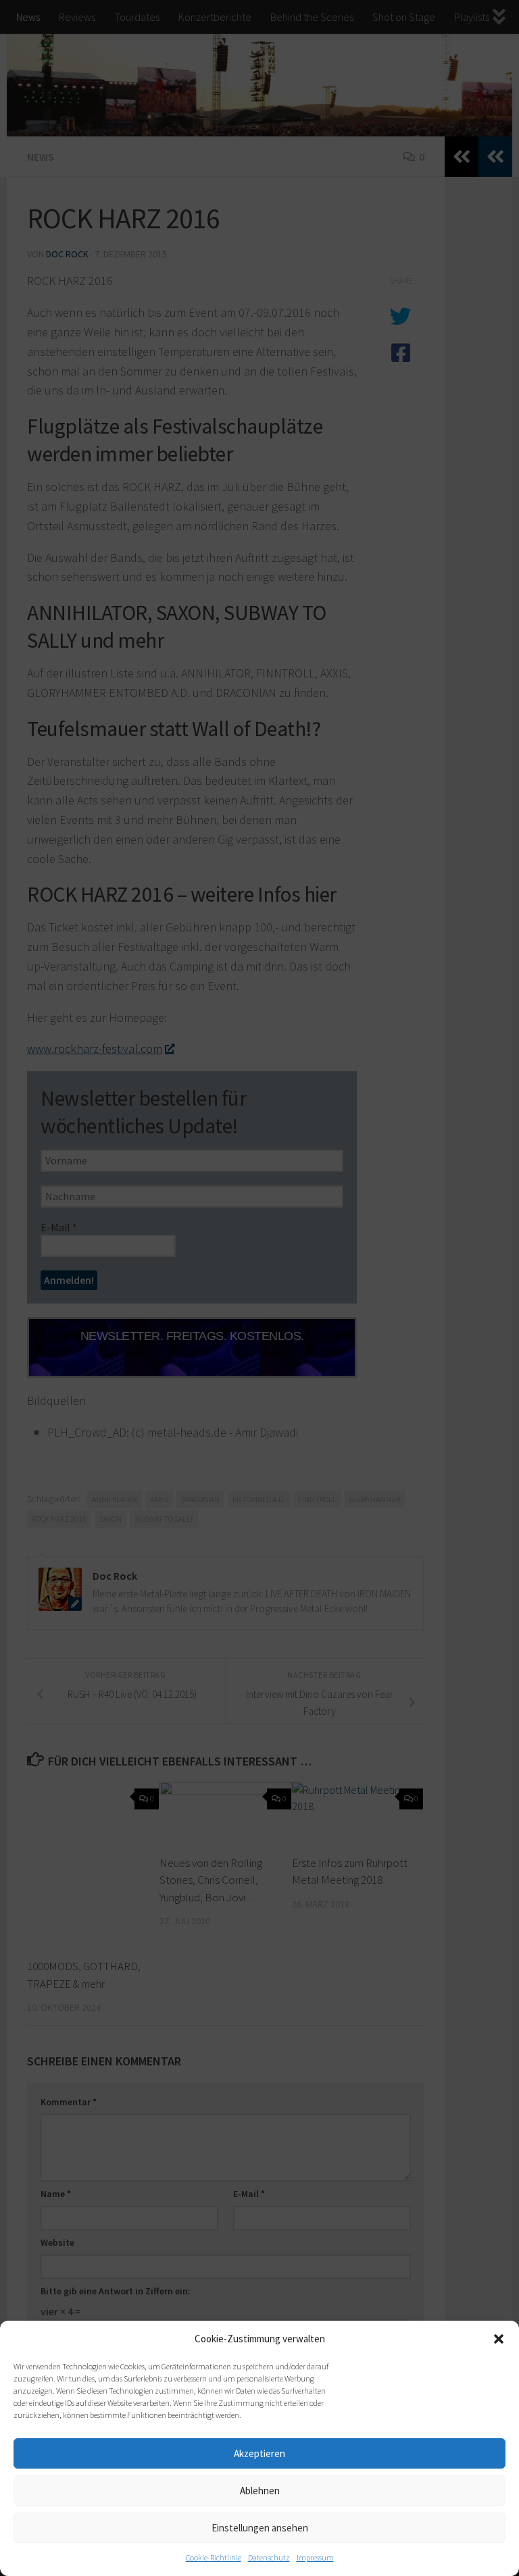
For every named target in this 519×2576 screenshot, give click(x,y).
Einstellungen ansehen (260, 2528)
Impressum (315, 2557)
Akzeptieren (259, 2453)
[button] (499, 2339)
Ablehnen (260, 2491)
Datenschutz (269, 2557)
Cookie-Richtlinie (214, 2557)
